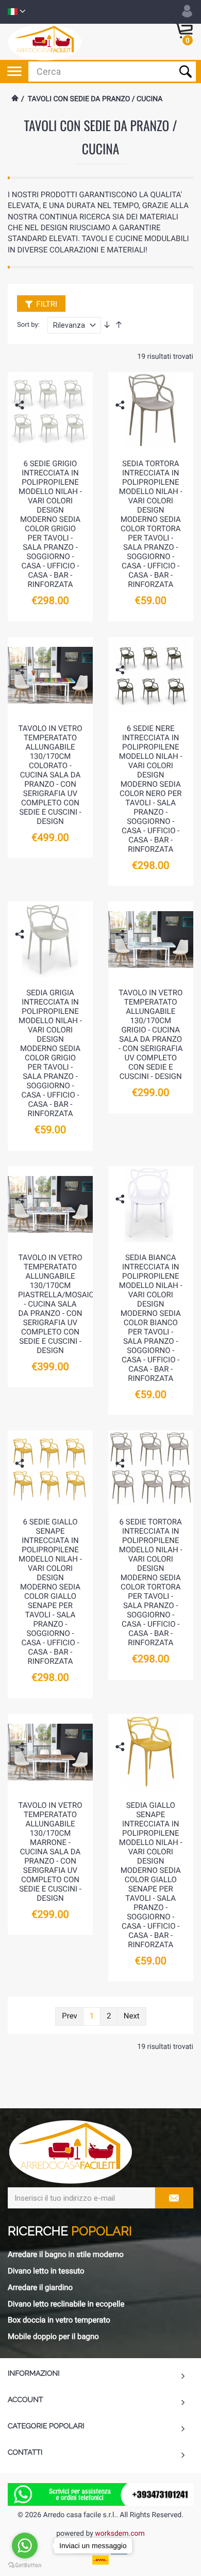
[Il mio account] (187, 11)
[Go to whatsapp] (25, 2546)
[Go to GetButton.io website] (25, 2565)
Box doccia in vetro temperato (59, 2320)
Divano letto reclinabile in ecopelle (66, 2304)
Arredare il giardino (40, 2287)
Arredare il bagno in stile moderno (66, 2254)
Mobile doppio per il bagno (53, 2336)
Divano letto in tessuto (46, 2271)
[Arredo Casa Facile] (45, 42)
